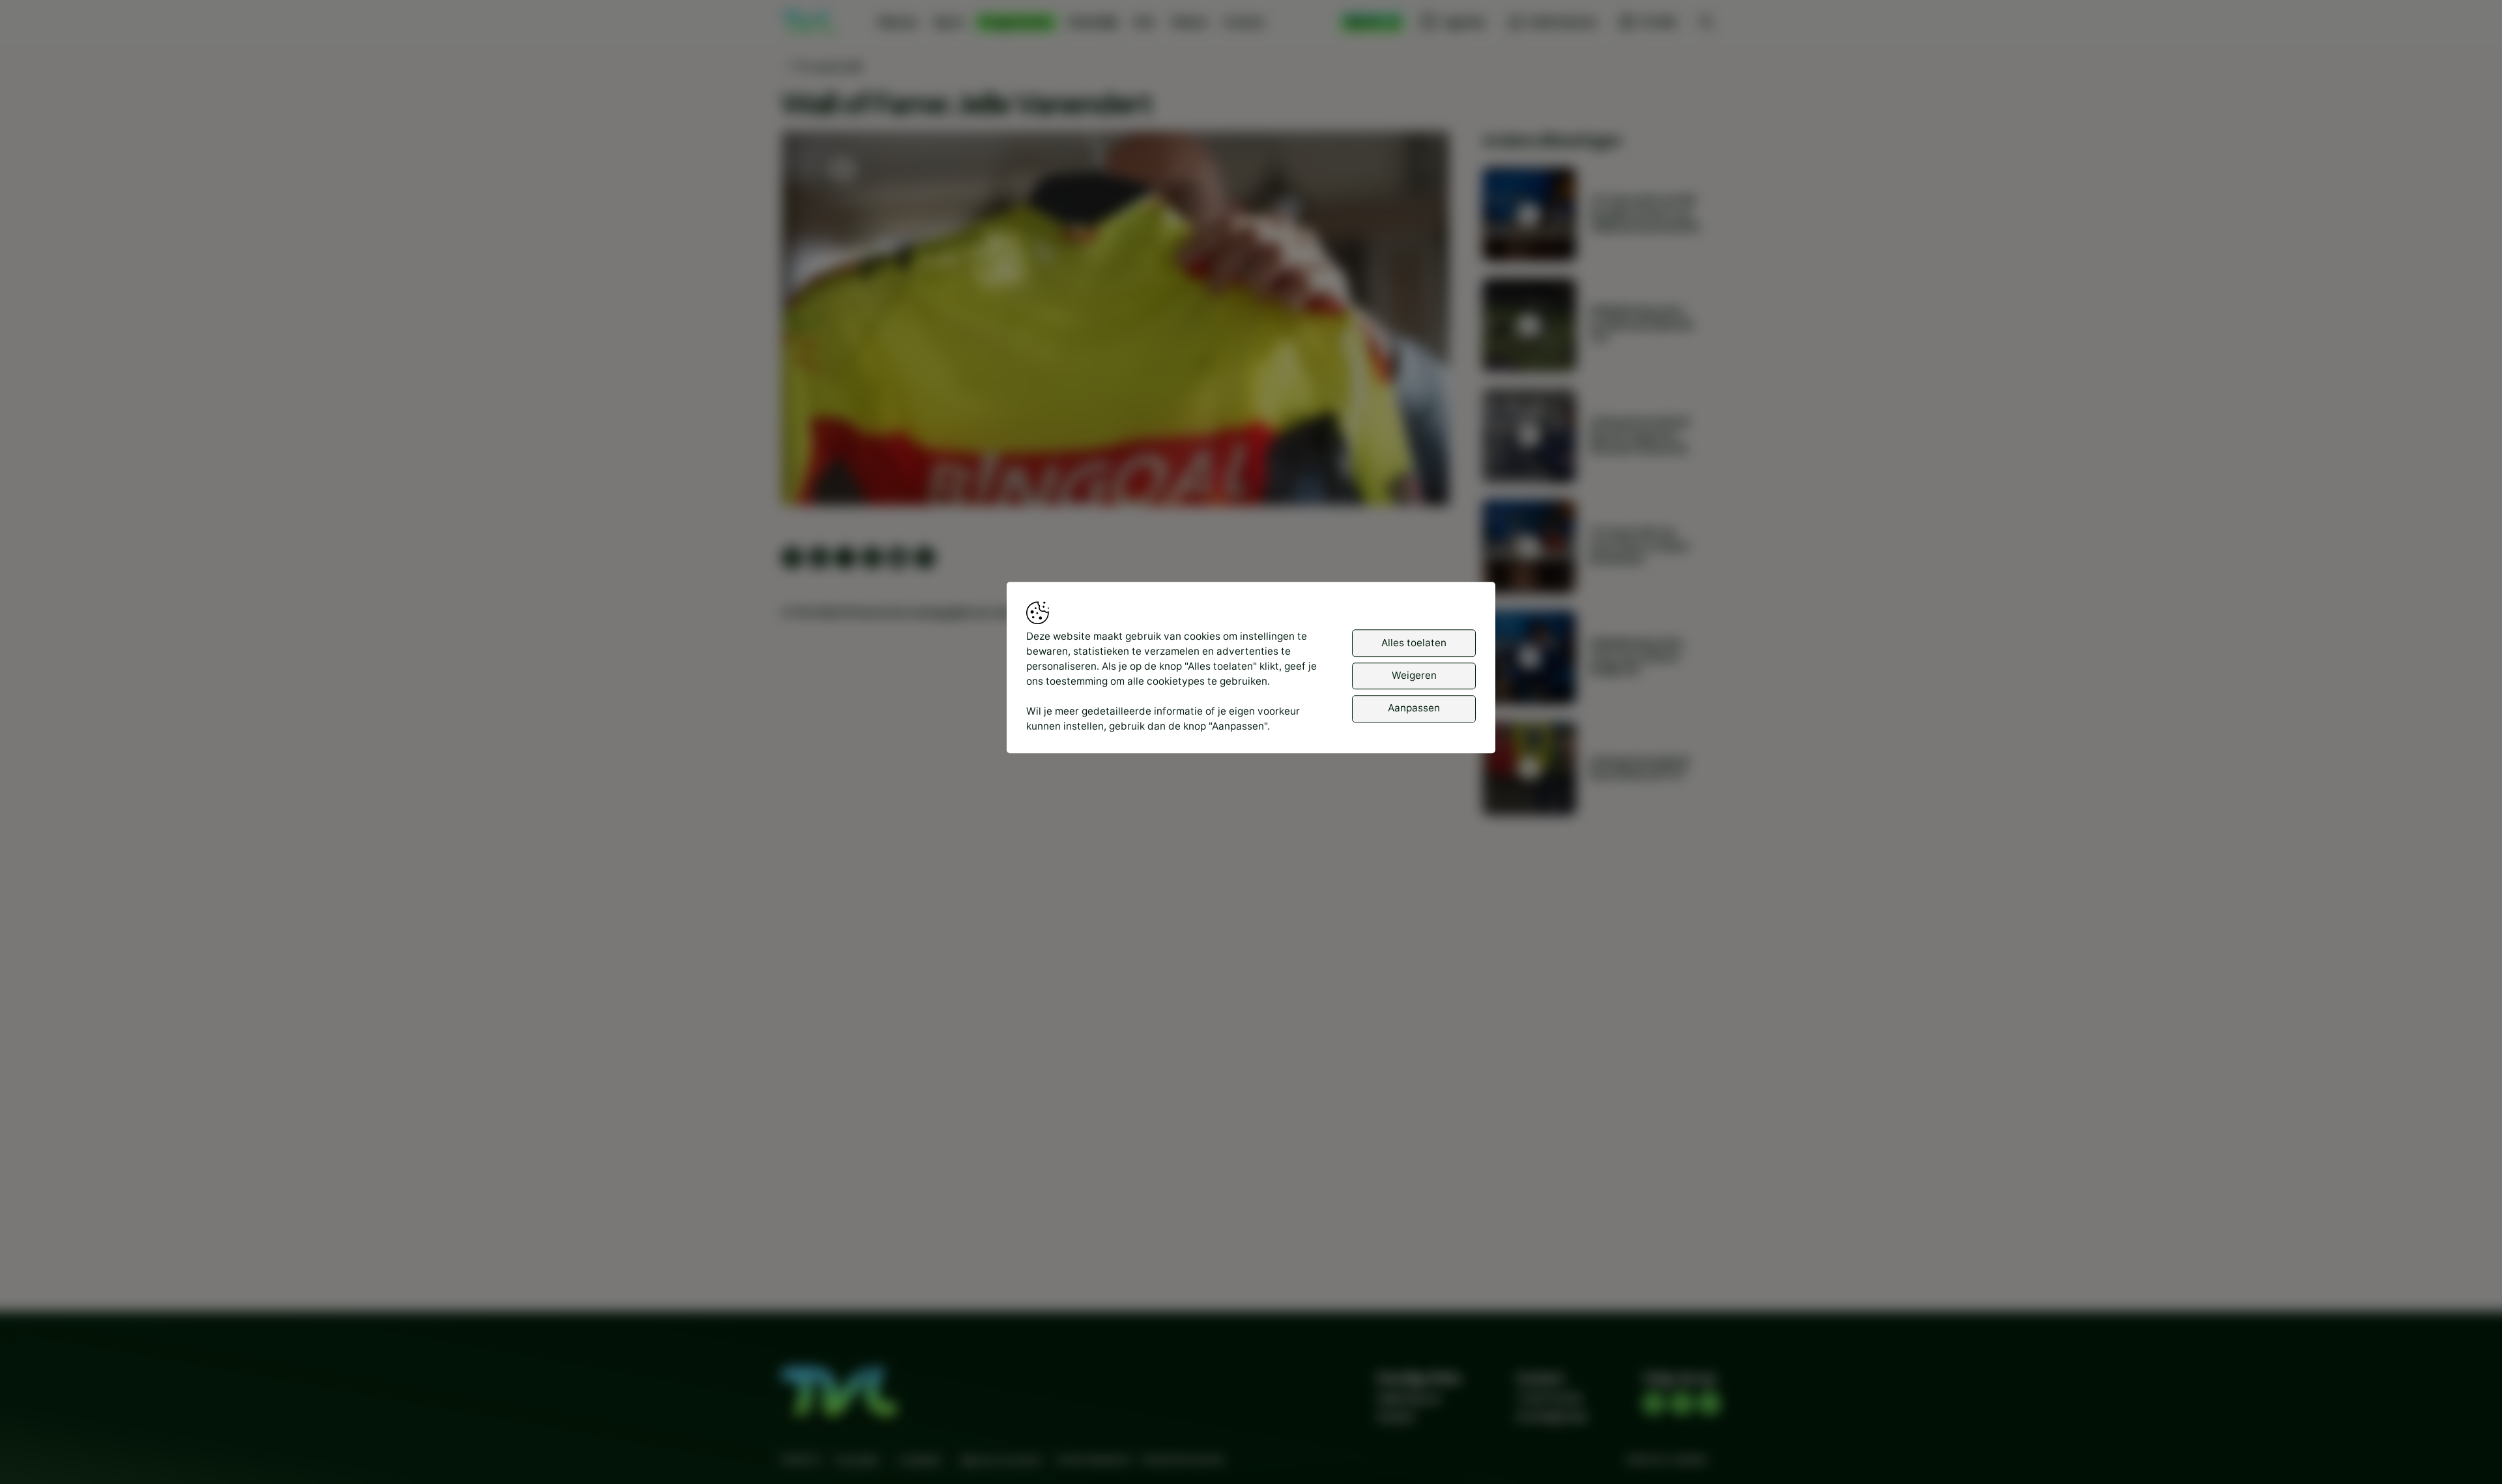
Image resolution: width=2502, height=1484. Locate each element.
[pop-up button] (1405, 483)
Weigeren (1414, 675)
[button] (1118, 321)
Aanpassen (1414, 708)
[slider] (1116, 462)
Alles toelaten (1414, 643)
